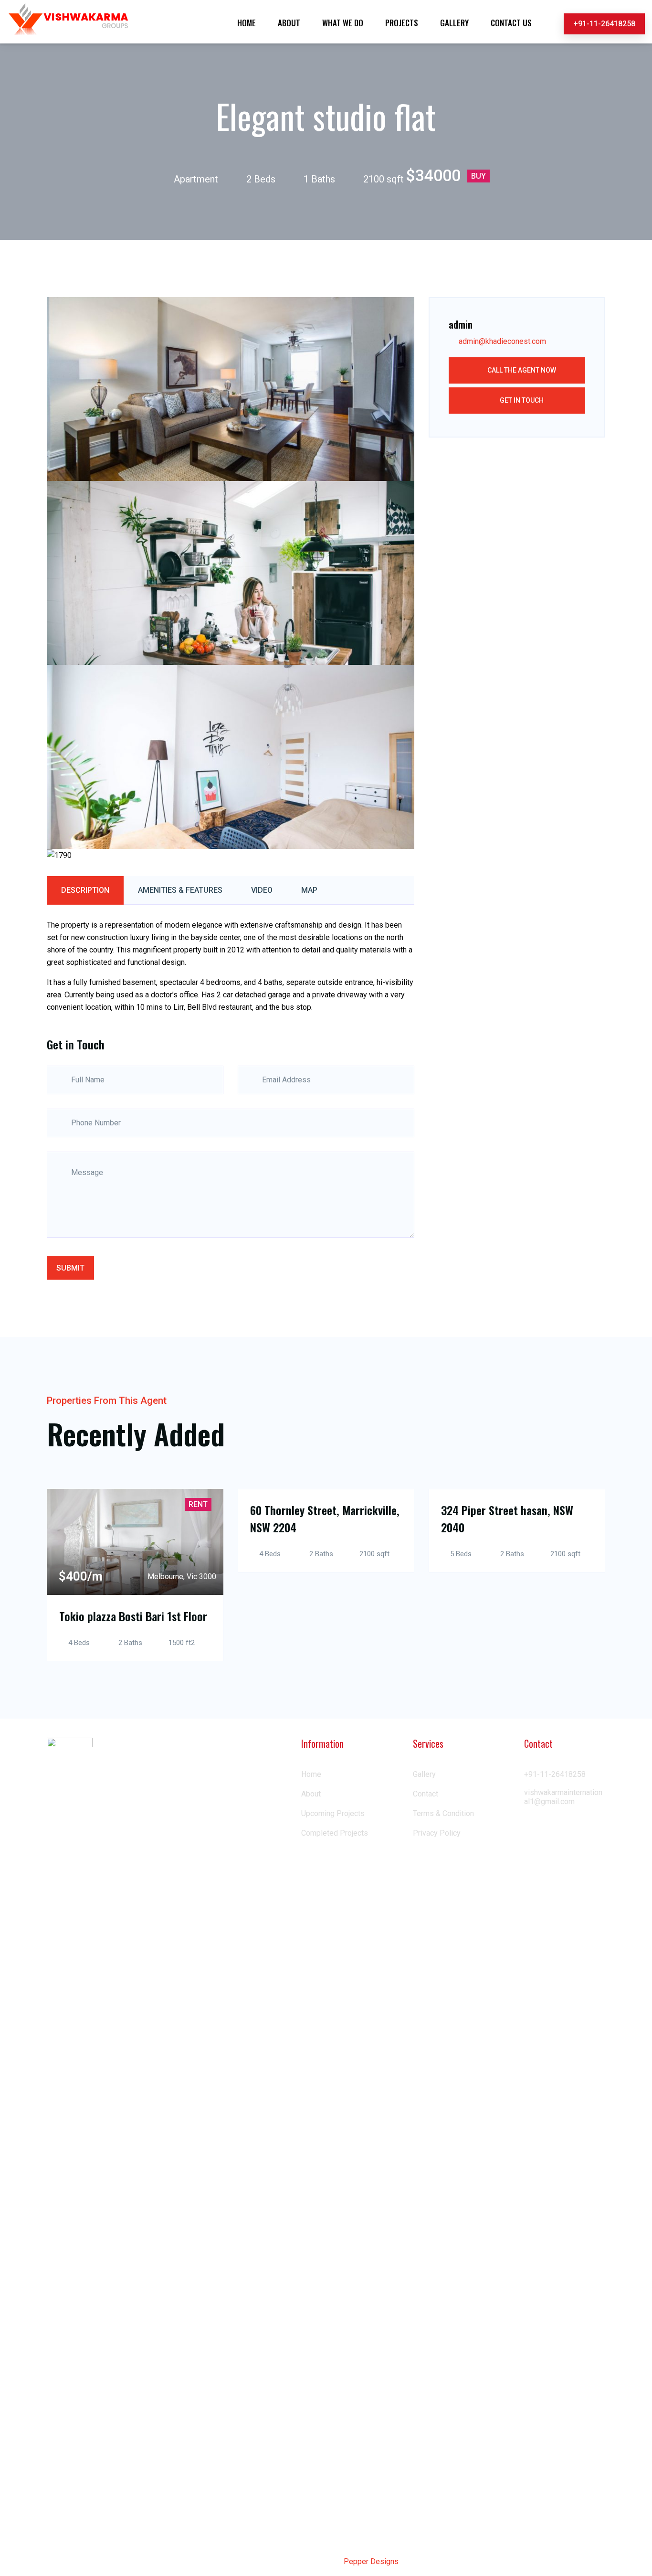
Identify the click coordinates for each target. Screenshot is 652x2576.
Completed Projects (335, 1833)
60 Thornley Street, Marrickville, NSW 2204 (325, 1518)
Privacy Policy (437, 1833)
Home (311, 1774)
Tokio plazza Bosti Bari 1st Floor (133, 1616)
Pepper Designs (371, 2561)
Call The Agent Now (521, 370)
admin (461, 324)
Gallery (424, 1774)
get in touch (521, 400)
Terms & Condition (443, 1813)
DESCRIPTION (85, 890)
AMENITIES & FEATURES (180, 890)
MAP (309, 890)
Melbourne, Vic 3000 (182, 1577)
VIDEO (262, 890)
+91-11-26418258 (604, 24)
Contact (426, 1794)
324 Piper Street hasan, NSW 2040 (507, 1518)
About (311, 1794)
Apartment (196, 179)
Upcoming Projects (333, 1813)
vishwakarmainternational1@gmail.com (563, 1797)
